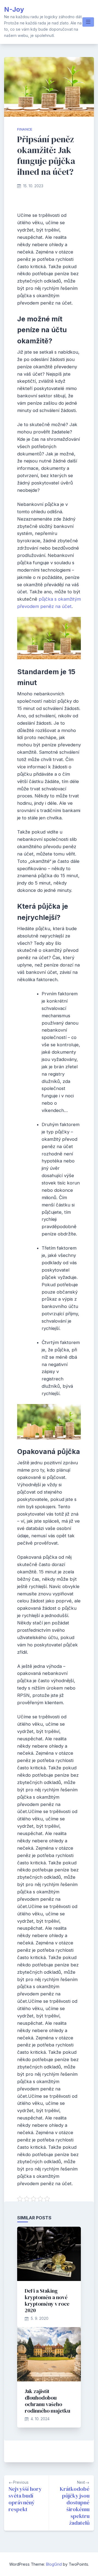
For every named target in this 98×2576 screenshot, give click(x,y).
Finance (25, 129)
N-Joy (14, 9)
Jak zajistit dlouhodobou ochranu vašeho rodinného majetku (48, 2401)
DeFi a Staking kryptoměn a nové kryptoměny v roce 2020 (47, 2301)
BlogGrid (54, 2564)
